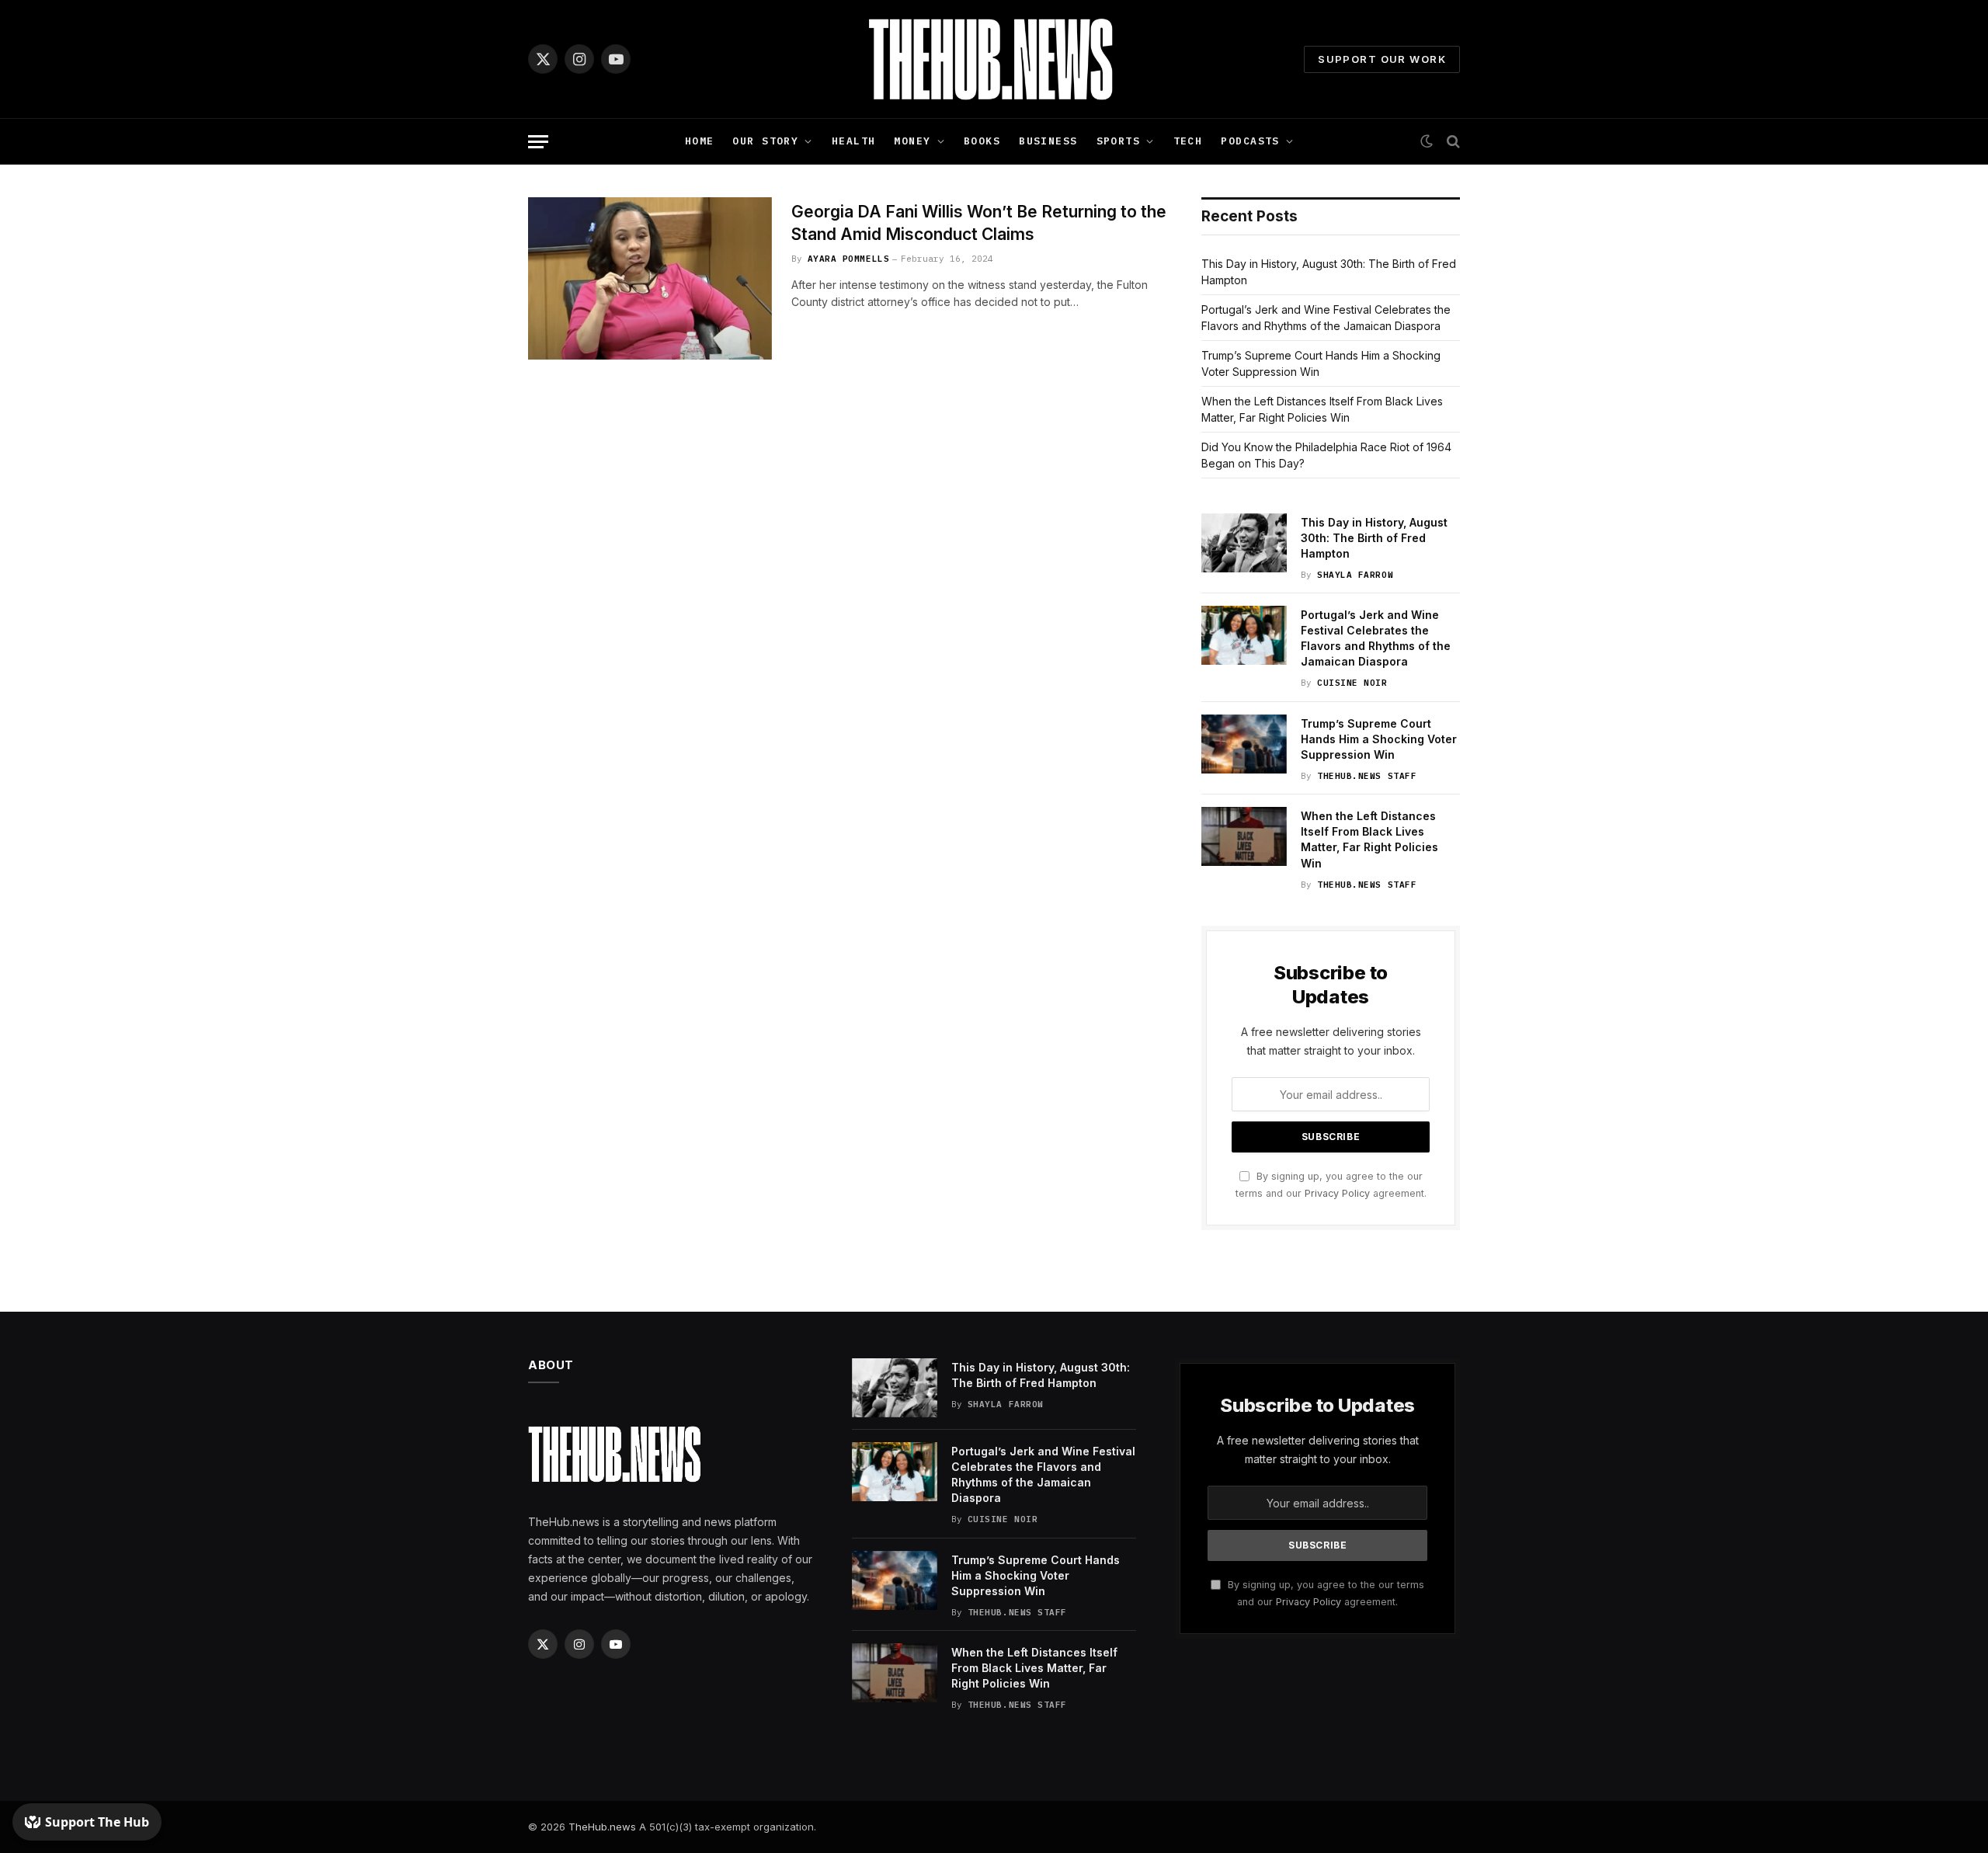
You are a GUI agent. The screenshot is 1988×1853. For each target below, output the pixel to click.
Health (854, 141)
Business (1048, 141)
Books (982, 141)
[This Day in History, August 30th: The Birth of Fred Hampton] (1244, 543)
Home (700, 141)
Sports (1119, 141)
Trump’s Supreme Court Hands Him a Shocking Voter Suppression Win (1379, 739)
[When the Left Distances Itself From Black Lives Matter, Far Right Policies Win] (1244, 836)
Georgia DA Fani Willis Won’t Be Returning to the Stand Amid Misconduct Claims (979, 223)
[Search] (1452, 142)
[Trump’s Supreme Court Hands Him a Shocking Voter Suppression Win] (1244, 744)
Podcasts (1250, 141)
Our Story (765, 141)
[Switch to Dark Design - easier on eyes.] (1427, 141)
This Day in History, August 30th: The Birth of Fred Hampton (1374, 538)
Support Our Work (1382, 59)
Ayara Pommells (849, 259)
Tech (1188, 141)
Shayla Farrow (1355, 575)
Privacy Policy (1337, 1193)
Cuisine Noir (1352, 683)
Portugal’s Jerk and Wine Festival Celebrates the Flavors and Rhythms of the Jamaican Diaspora (1376, 638)
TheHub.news (602, 1827)
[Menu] (538, 142)
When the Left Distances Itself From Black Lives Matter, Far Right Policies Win (1369, 839)
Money (912, 141)
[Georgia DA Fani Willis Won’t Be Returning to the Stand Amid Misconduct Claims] (650, 278)
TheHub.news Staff (1367, 776)
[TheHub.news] (994, 59)
